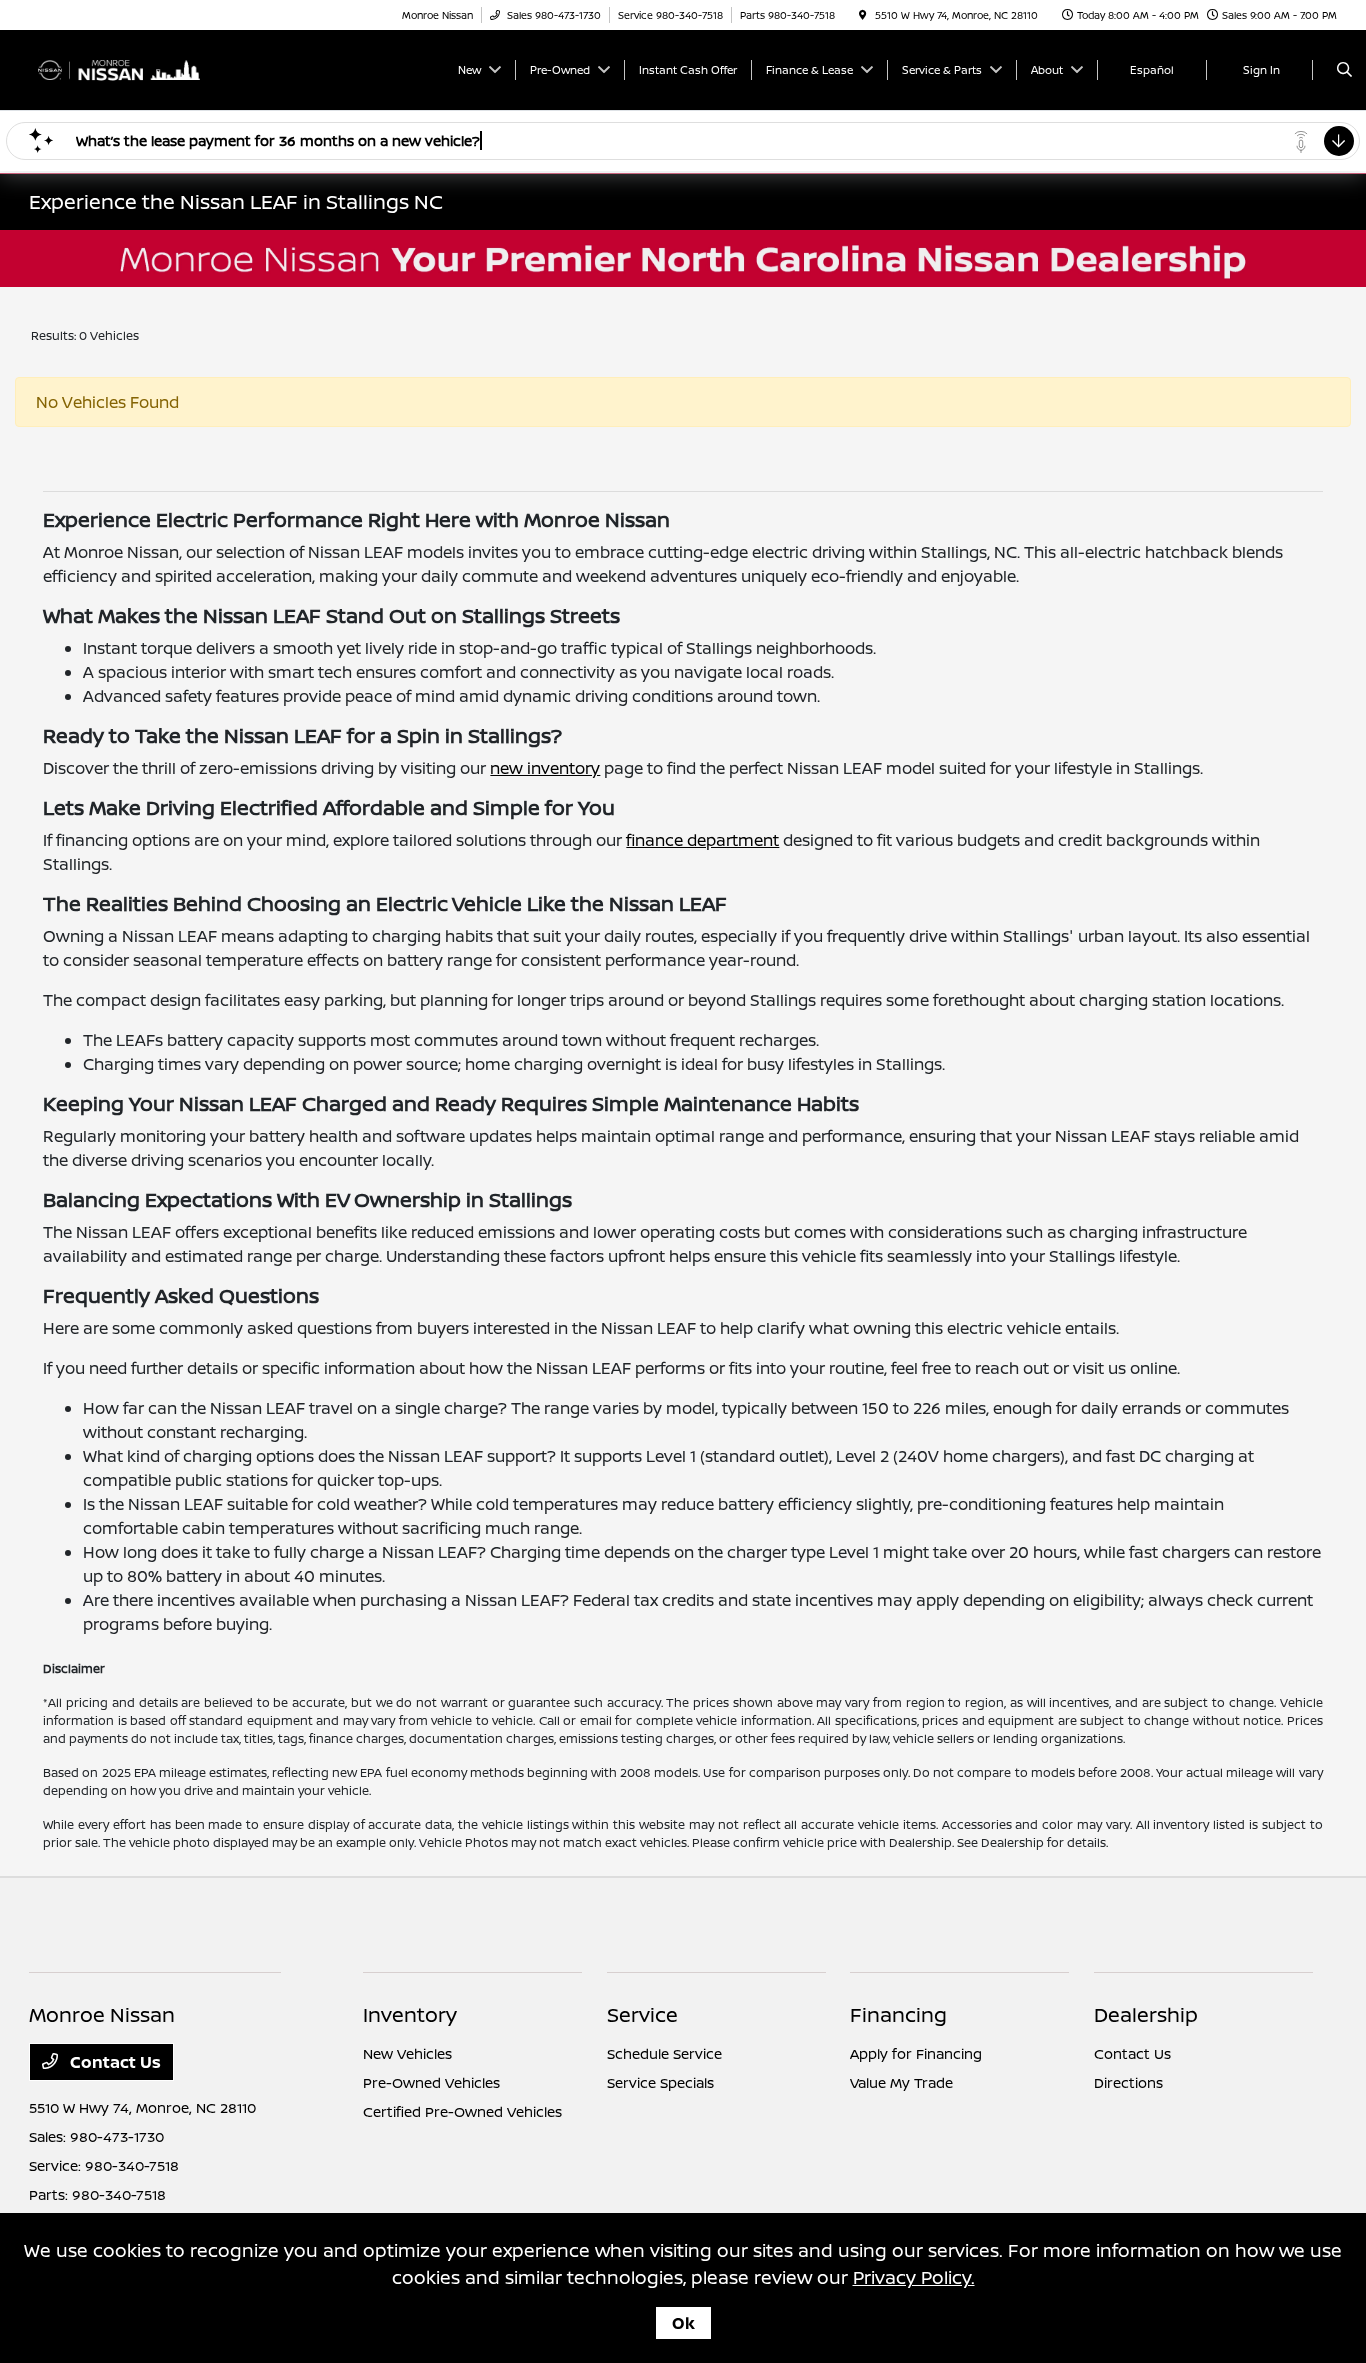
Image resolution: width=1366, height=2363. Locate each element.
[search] (1344, 70)
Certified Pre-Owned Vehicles (462, 2111)
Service (642, 2014)
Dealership (1146, 2014)
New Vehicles (407, 2053)
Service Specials (660, 2082)
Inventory (410, 2014)
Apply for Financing (916, 2053)
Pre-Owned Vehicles (431, 2082)
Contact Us (113, 2062)
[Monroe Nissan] (119, 68)
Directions (1128, 2082)
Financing (898, 2014)
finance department (702, 840)
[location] (863, 15)
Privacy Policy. (914, 2277)
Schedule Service (664, 2053)
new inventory (545, 768)
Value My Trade (901, 2082)
